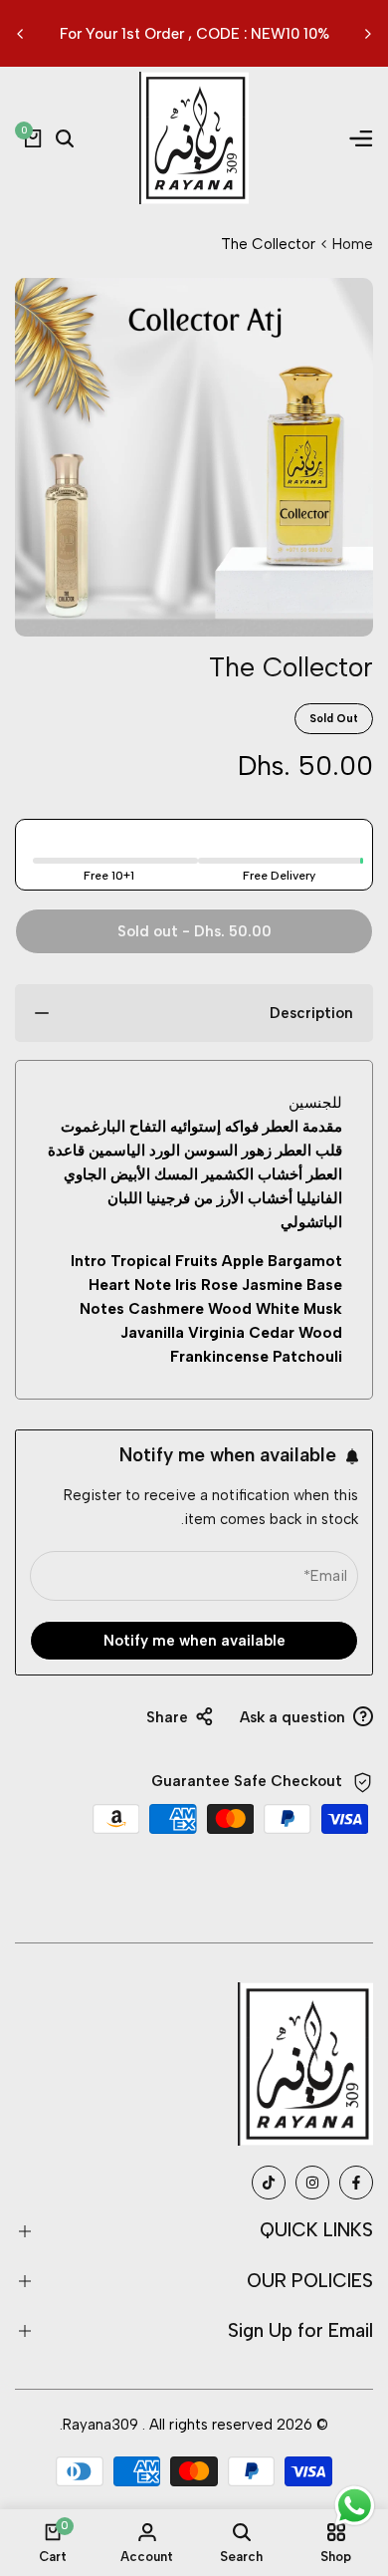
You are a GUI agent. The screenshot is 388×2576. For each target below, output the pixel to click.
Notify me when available (194, 1641)
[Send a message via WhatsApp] (355, 2506)
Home (353, 244)
